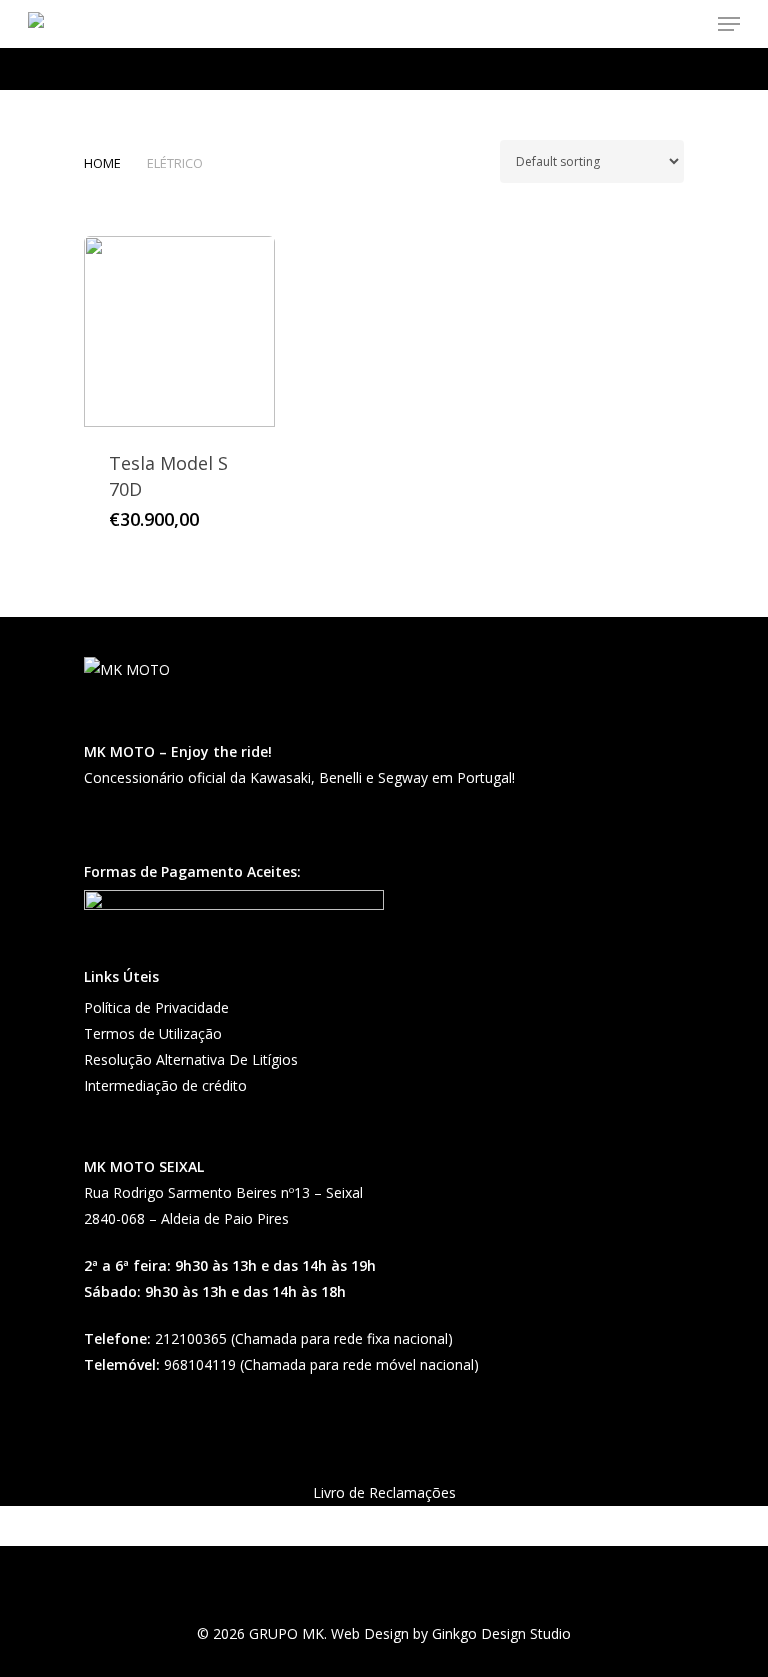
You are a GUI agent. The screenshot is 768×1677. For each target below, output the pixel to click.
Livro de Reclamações (384, 1492)
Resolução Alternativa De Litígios (191, 1059)
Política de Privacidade (156, 1007)
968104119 (200, 1364)
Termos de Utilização (153, 1033)
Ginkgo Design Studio (501, 1633)
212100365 (191, 1338)
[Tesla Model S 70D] (179, 331)
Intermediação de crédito (165, 1085)
